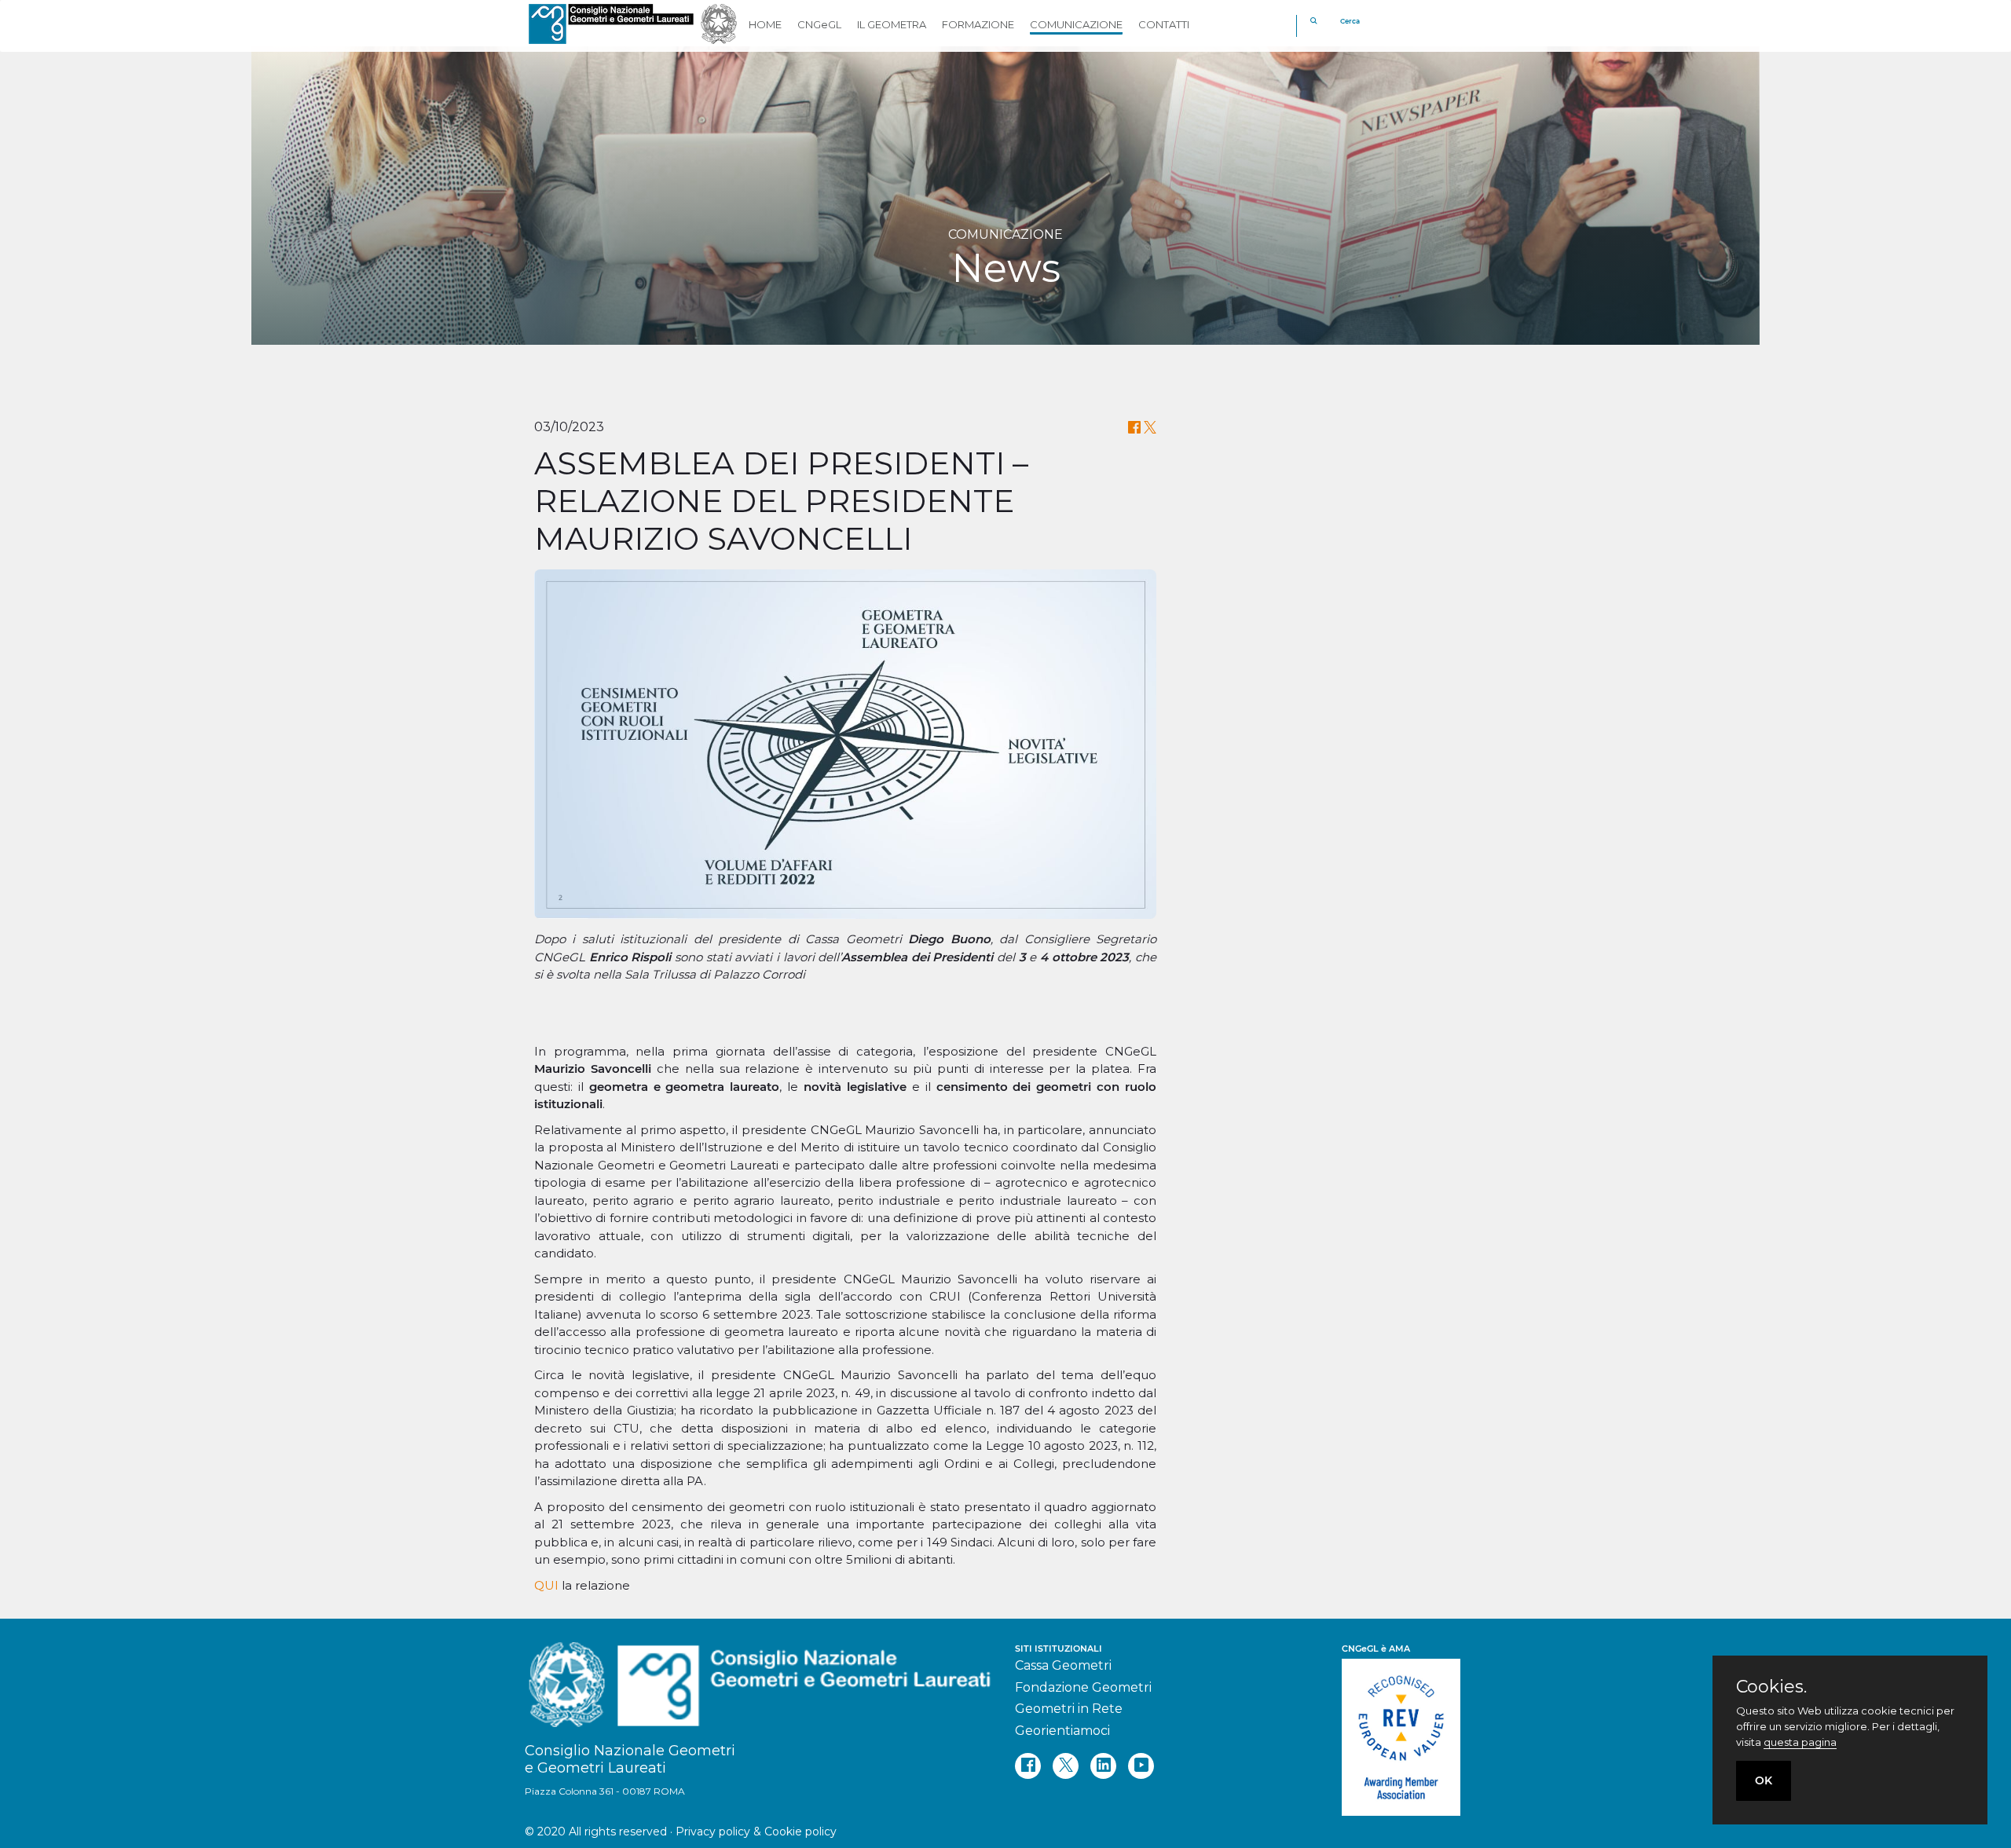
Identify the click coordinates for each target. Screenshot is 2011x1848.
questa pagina (1800, 1742)
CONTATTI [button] (1164, 24)
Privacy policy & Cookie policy (756, 1832)
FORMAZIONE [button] (978, 24)
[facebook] (1028, 1766)
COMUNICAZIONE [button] (1076, 24)
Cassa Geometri (1063, 1665)
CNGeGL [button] (819, 24)
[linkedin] (1103, 1766)
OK (1764, 1780)
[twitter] (1066, 1766)
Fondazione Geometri (1083, 1687)
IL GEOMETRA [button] (892, 24)
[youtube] (1141, 1766)
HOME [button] (765, 24)
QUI (546, 1585)
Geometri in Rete (1069, 1709)
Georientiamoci (1062, 1731)
